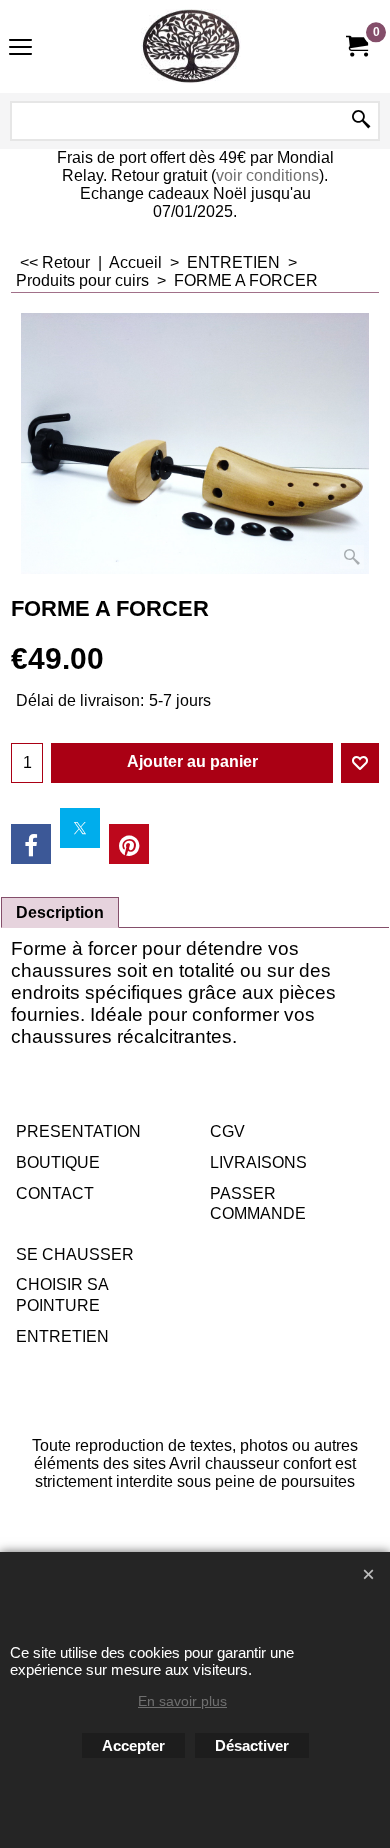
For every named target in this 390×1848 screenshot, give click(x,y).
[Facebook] (31, 844)
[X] (80, 828)
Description (60, 912)
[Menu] (20, 48)
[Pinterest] (129, 844)
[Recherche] (361, 121)
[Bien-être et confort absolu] (191, 46)
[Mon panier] (356, 46)
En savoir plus (182, 1701)
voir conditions (267, 175)
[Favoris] (360, 763)
